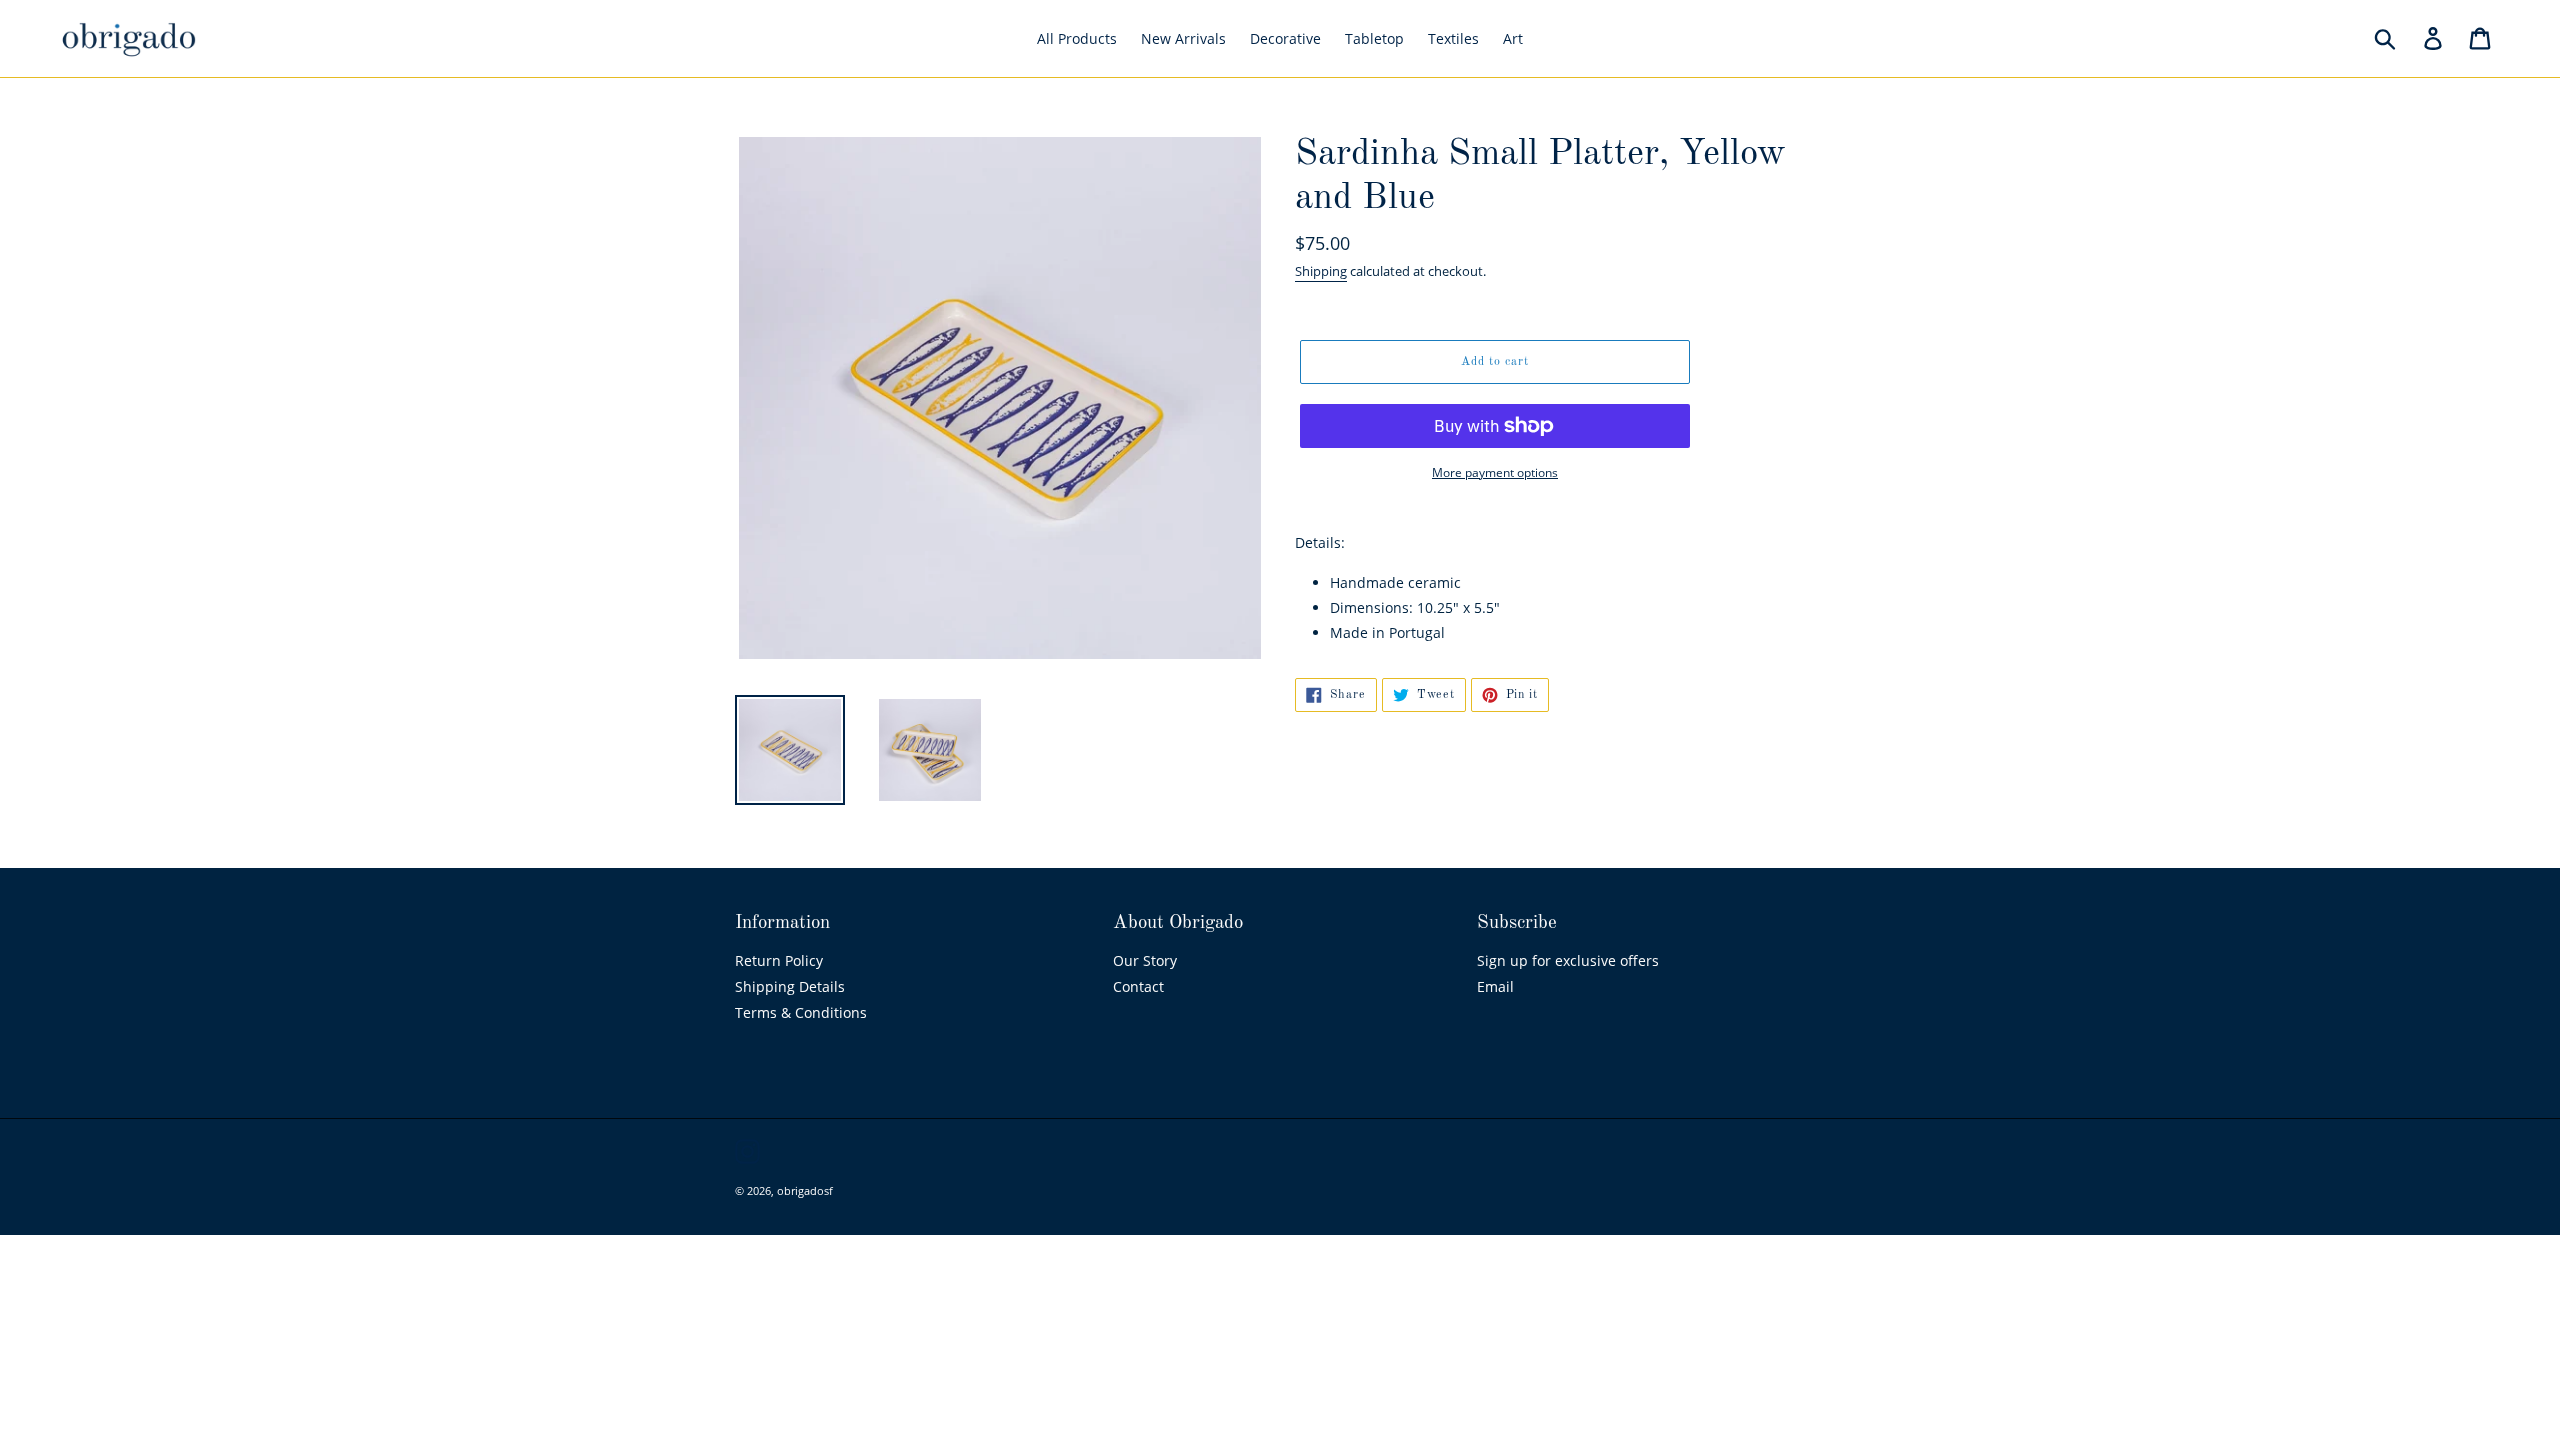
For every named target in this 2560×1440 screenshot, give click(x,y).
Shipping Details (790, 986)
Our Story (1145, 960)
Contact (1138, 986)
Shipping (1321, 271)
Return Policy (779, 960)
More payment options (1495, 472)
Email (1495, 986)
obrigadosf (805, 1190)
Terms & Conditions (801, 1012)
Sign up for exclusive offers (1568, 960)
